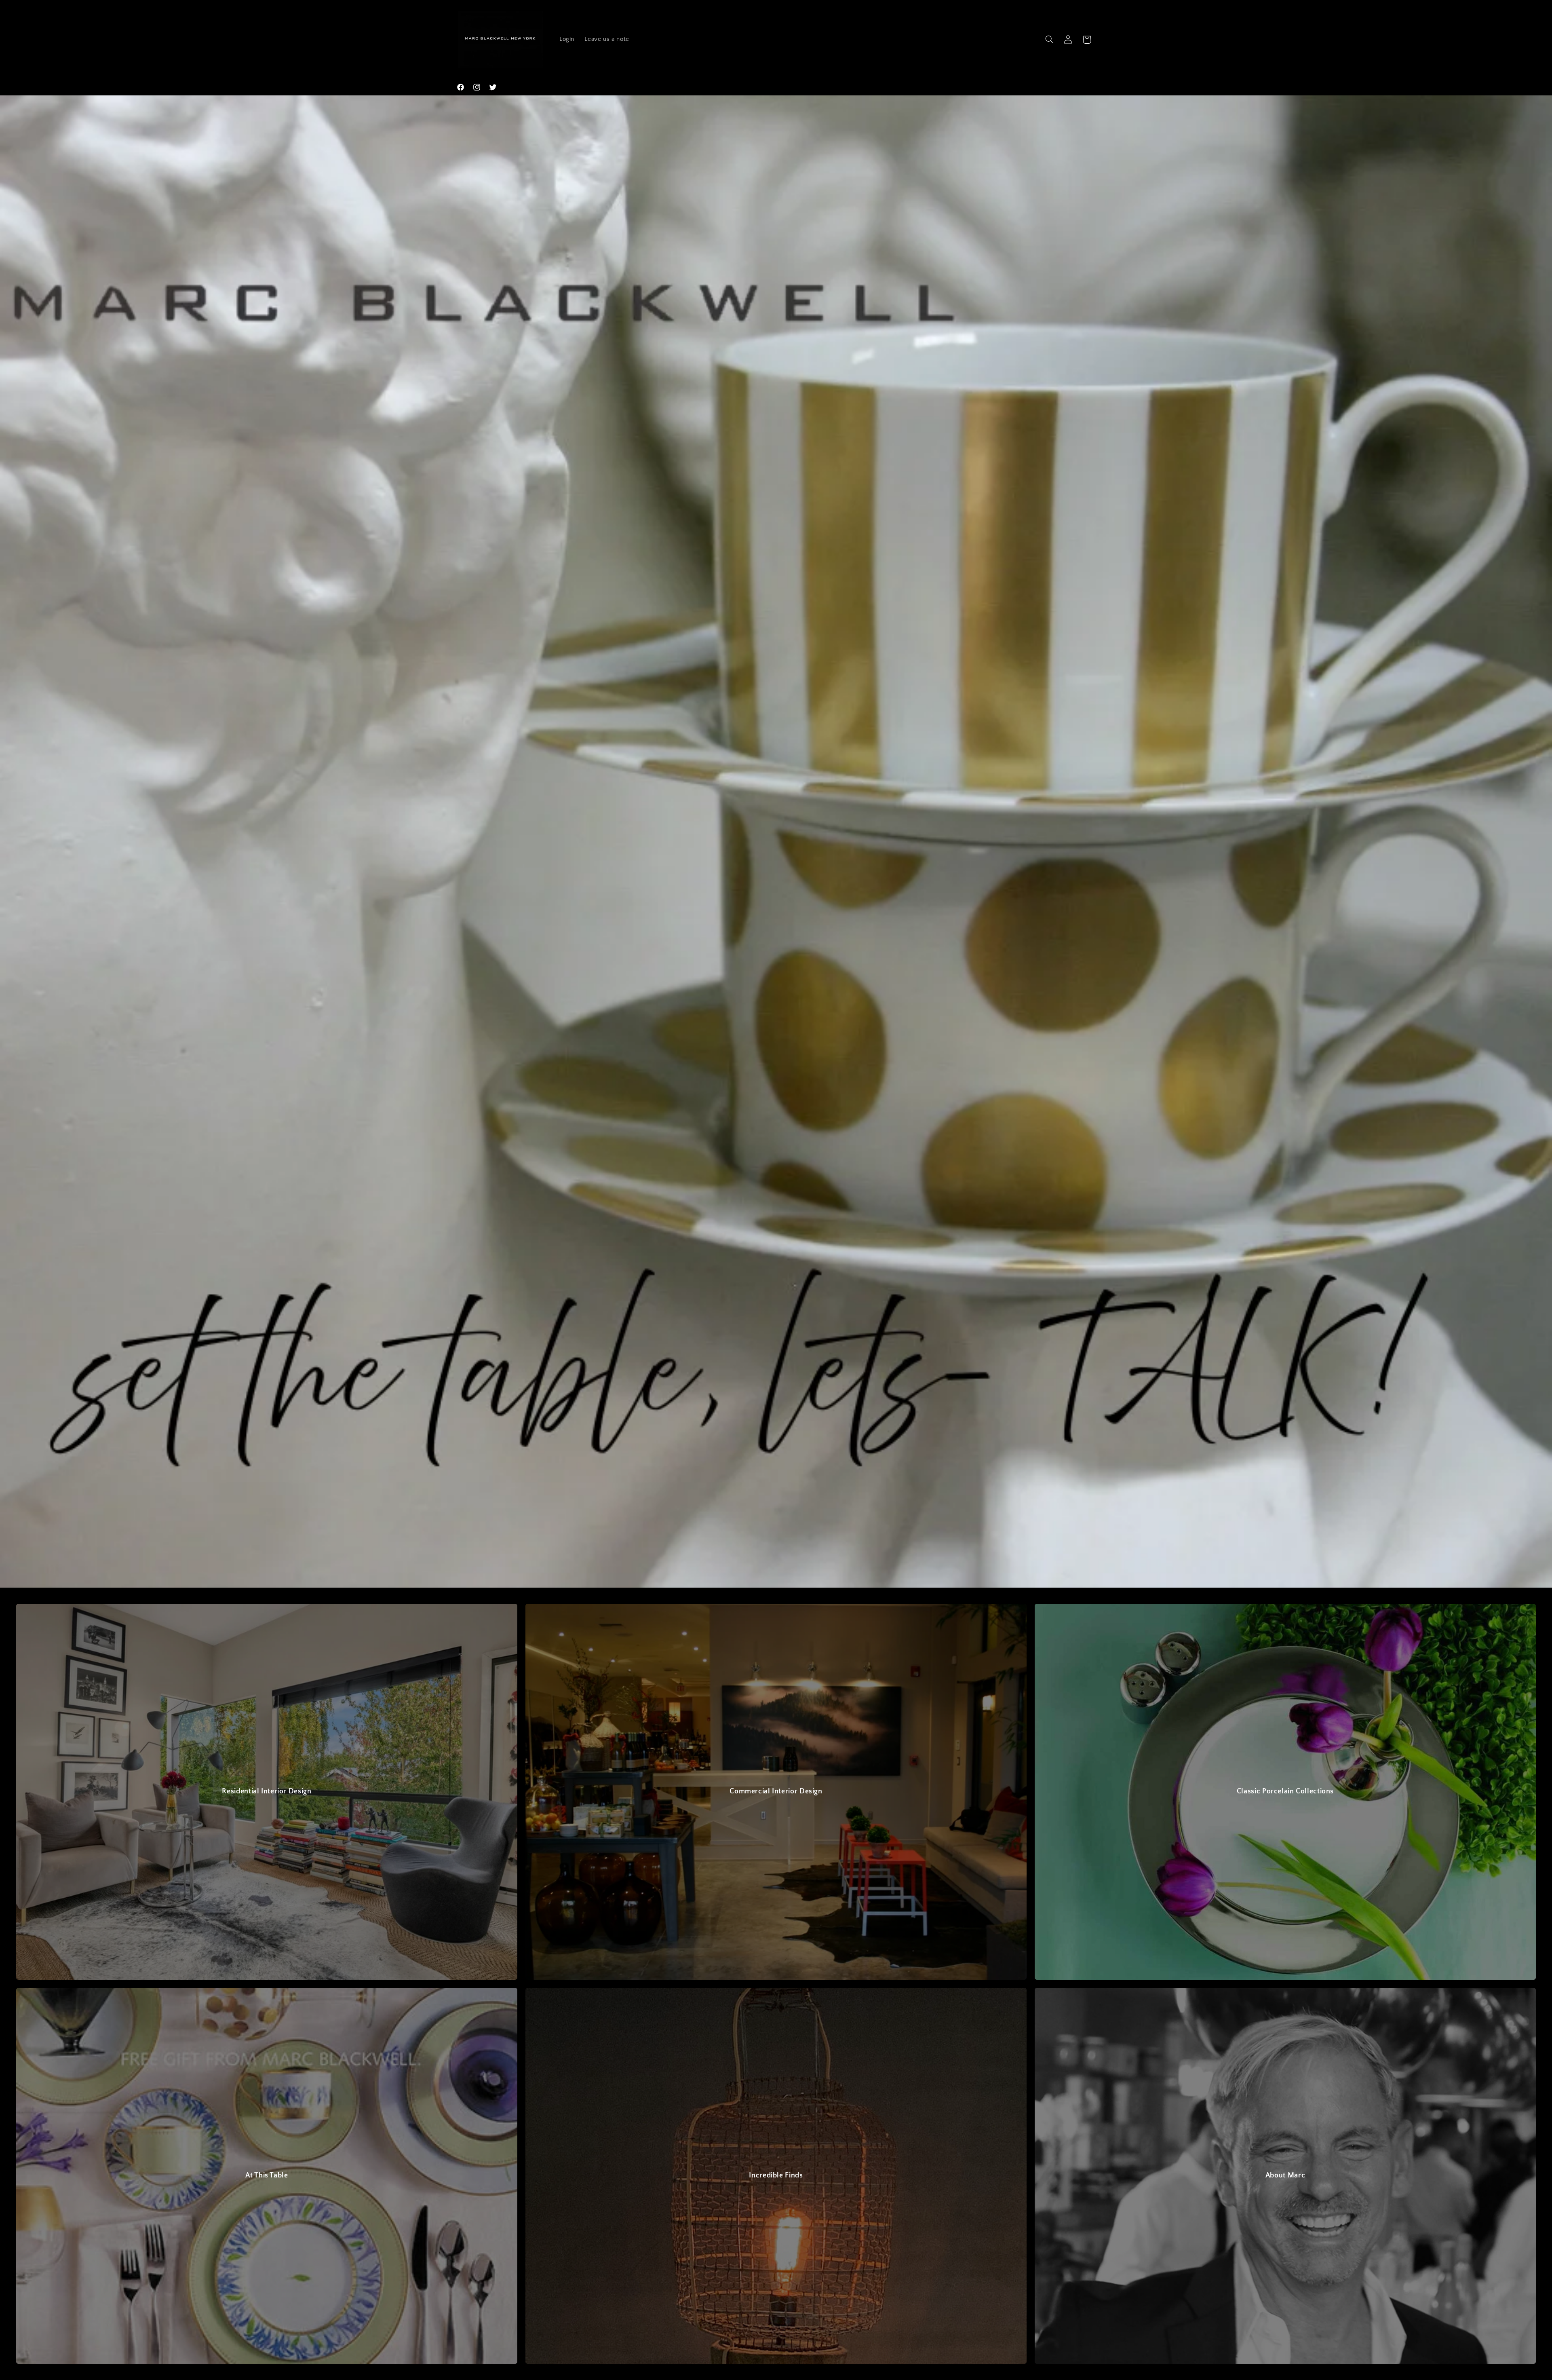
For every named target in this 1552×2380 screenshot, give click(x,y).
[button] (1049, 40)
